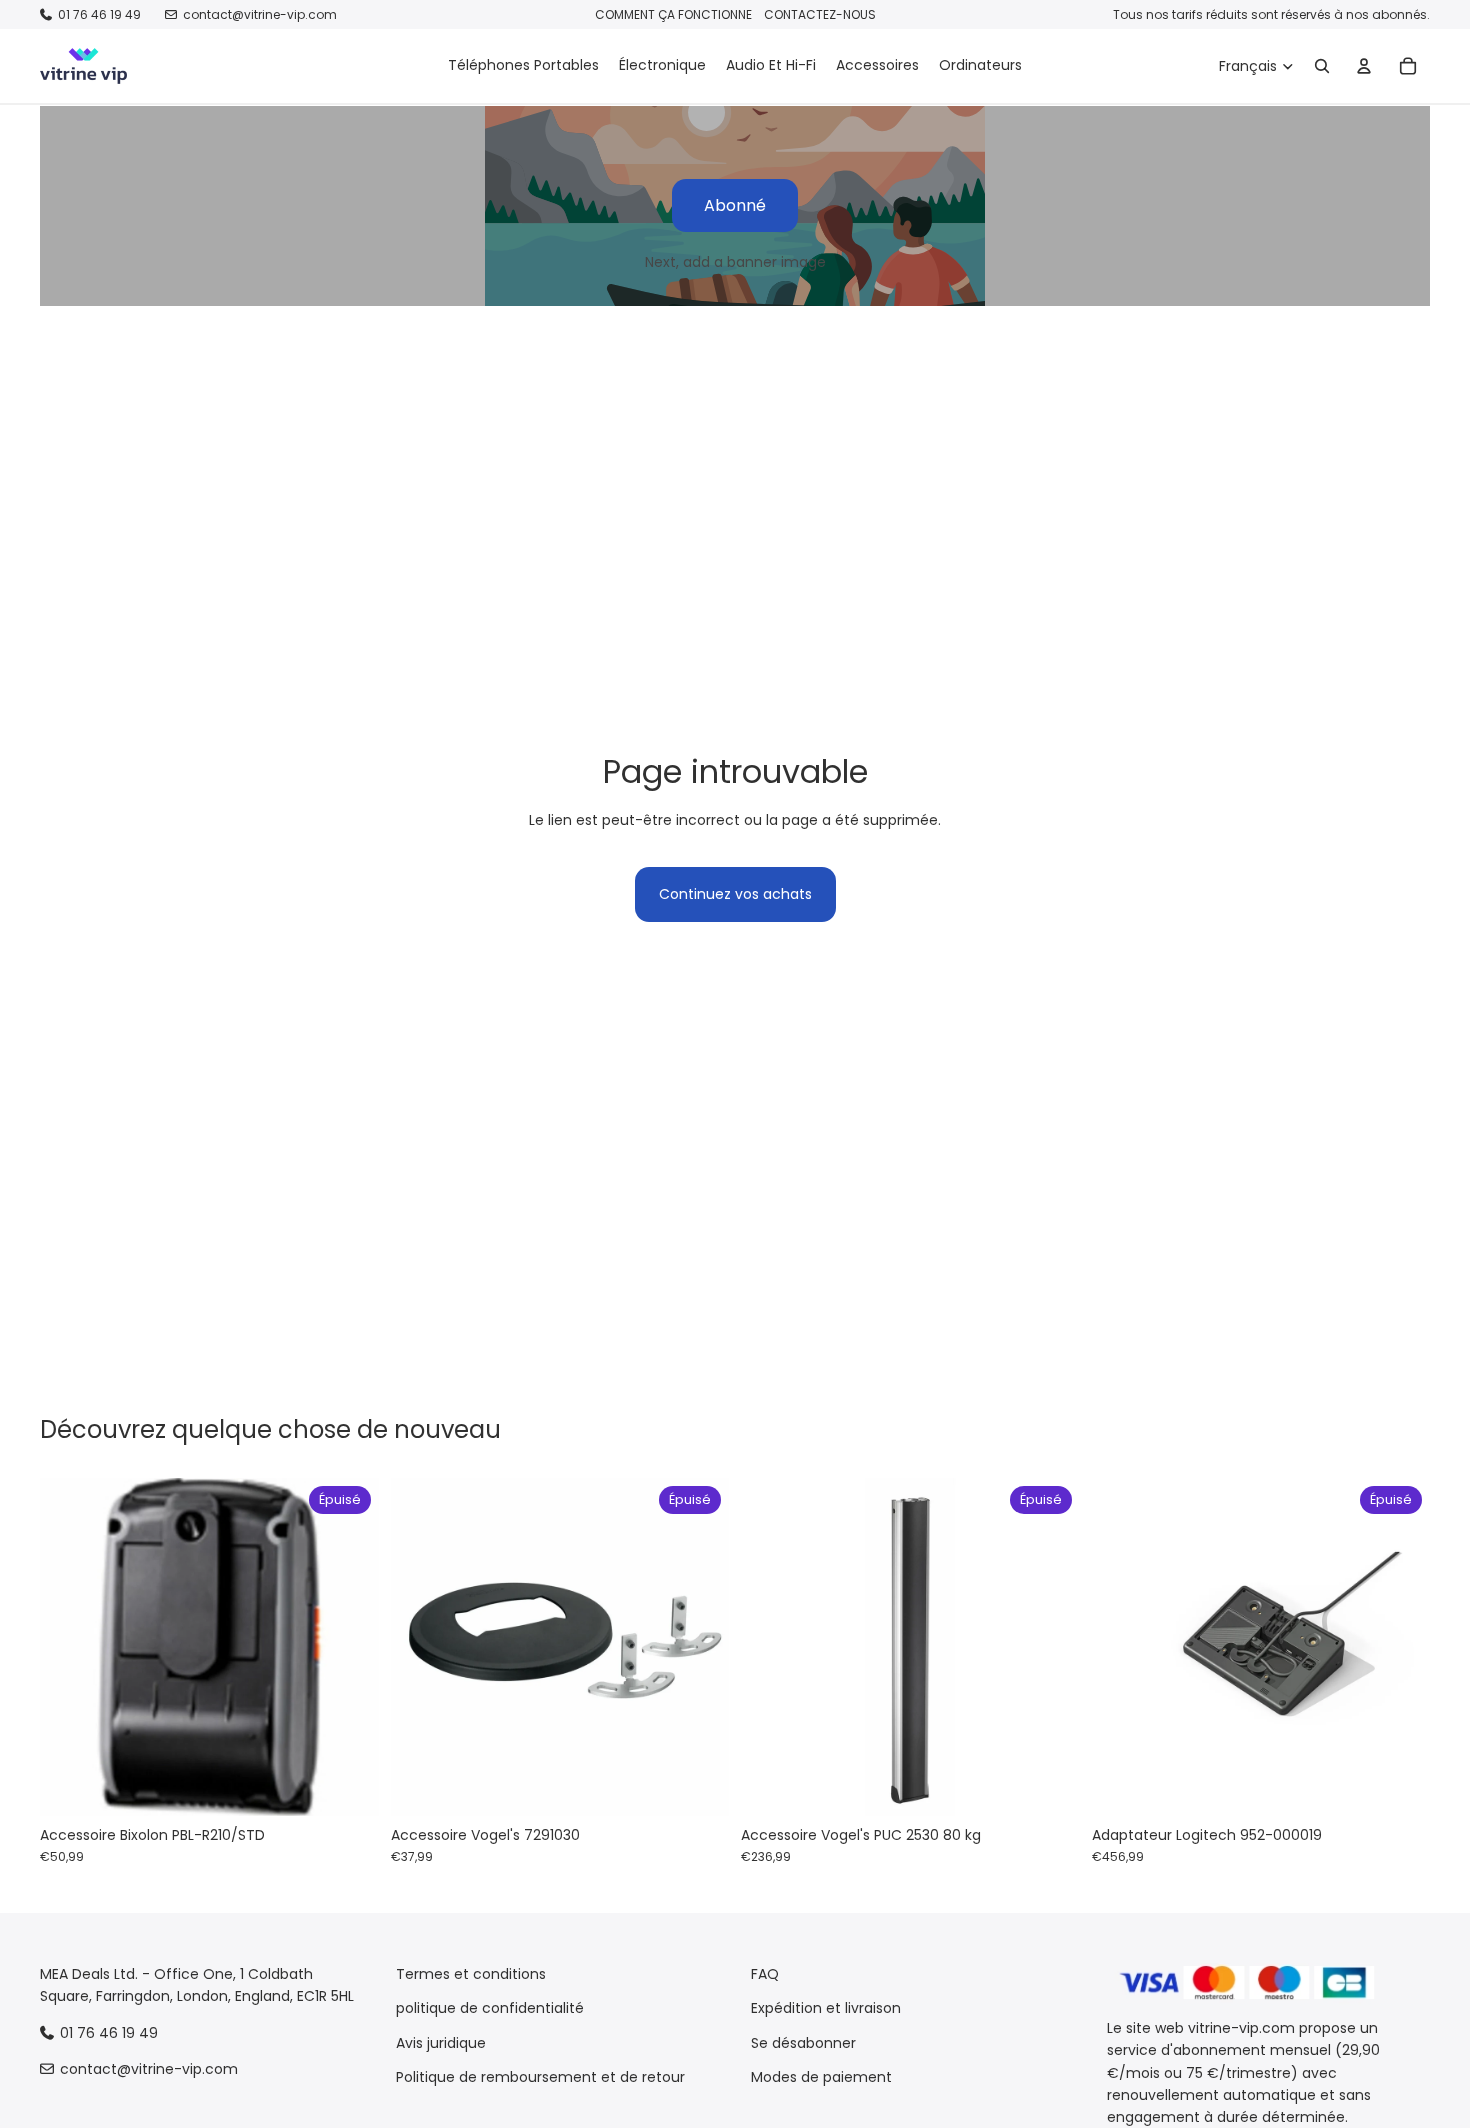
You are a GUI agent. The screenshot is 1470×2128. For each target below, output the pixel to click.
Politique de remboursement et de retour (540, 2077)
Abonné (735, 205)
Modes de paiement (821, 2077)
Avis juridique (441, 2043)
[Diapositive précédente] (70, 1647)
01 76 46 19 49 (99, 14)
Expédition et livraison (826, 2008)
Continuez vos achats (735, 894)
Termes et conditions (471, 1974)
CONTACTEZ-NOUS (820, 14)
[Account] (1364, 66)
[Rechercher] (1322, 66)
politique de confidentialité (490, 2008)
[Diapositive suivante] (349, 1647)
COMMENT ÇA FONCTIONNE (673, 14)
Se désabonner (803, 2043)
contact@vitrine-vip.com (260, 14)
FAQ (765, 1974)
